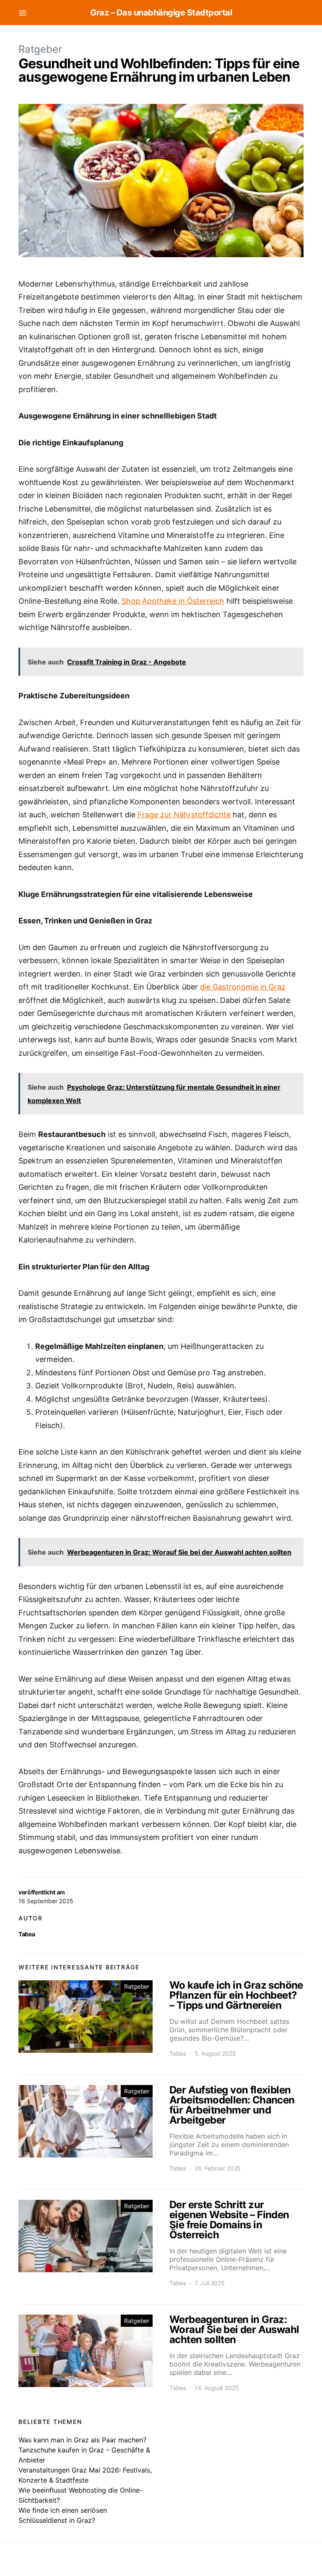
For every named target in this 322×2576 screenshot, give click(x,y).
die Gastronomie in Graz (243, 987)
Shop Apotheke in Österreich (173, 601)
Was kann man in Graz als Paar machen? (82, 2440)
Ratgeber (40, 49)
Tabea (27, 1934)
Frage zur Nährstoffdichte (184, 815)
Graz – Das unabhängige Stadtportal (161, 13)
